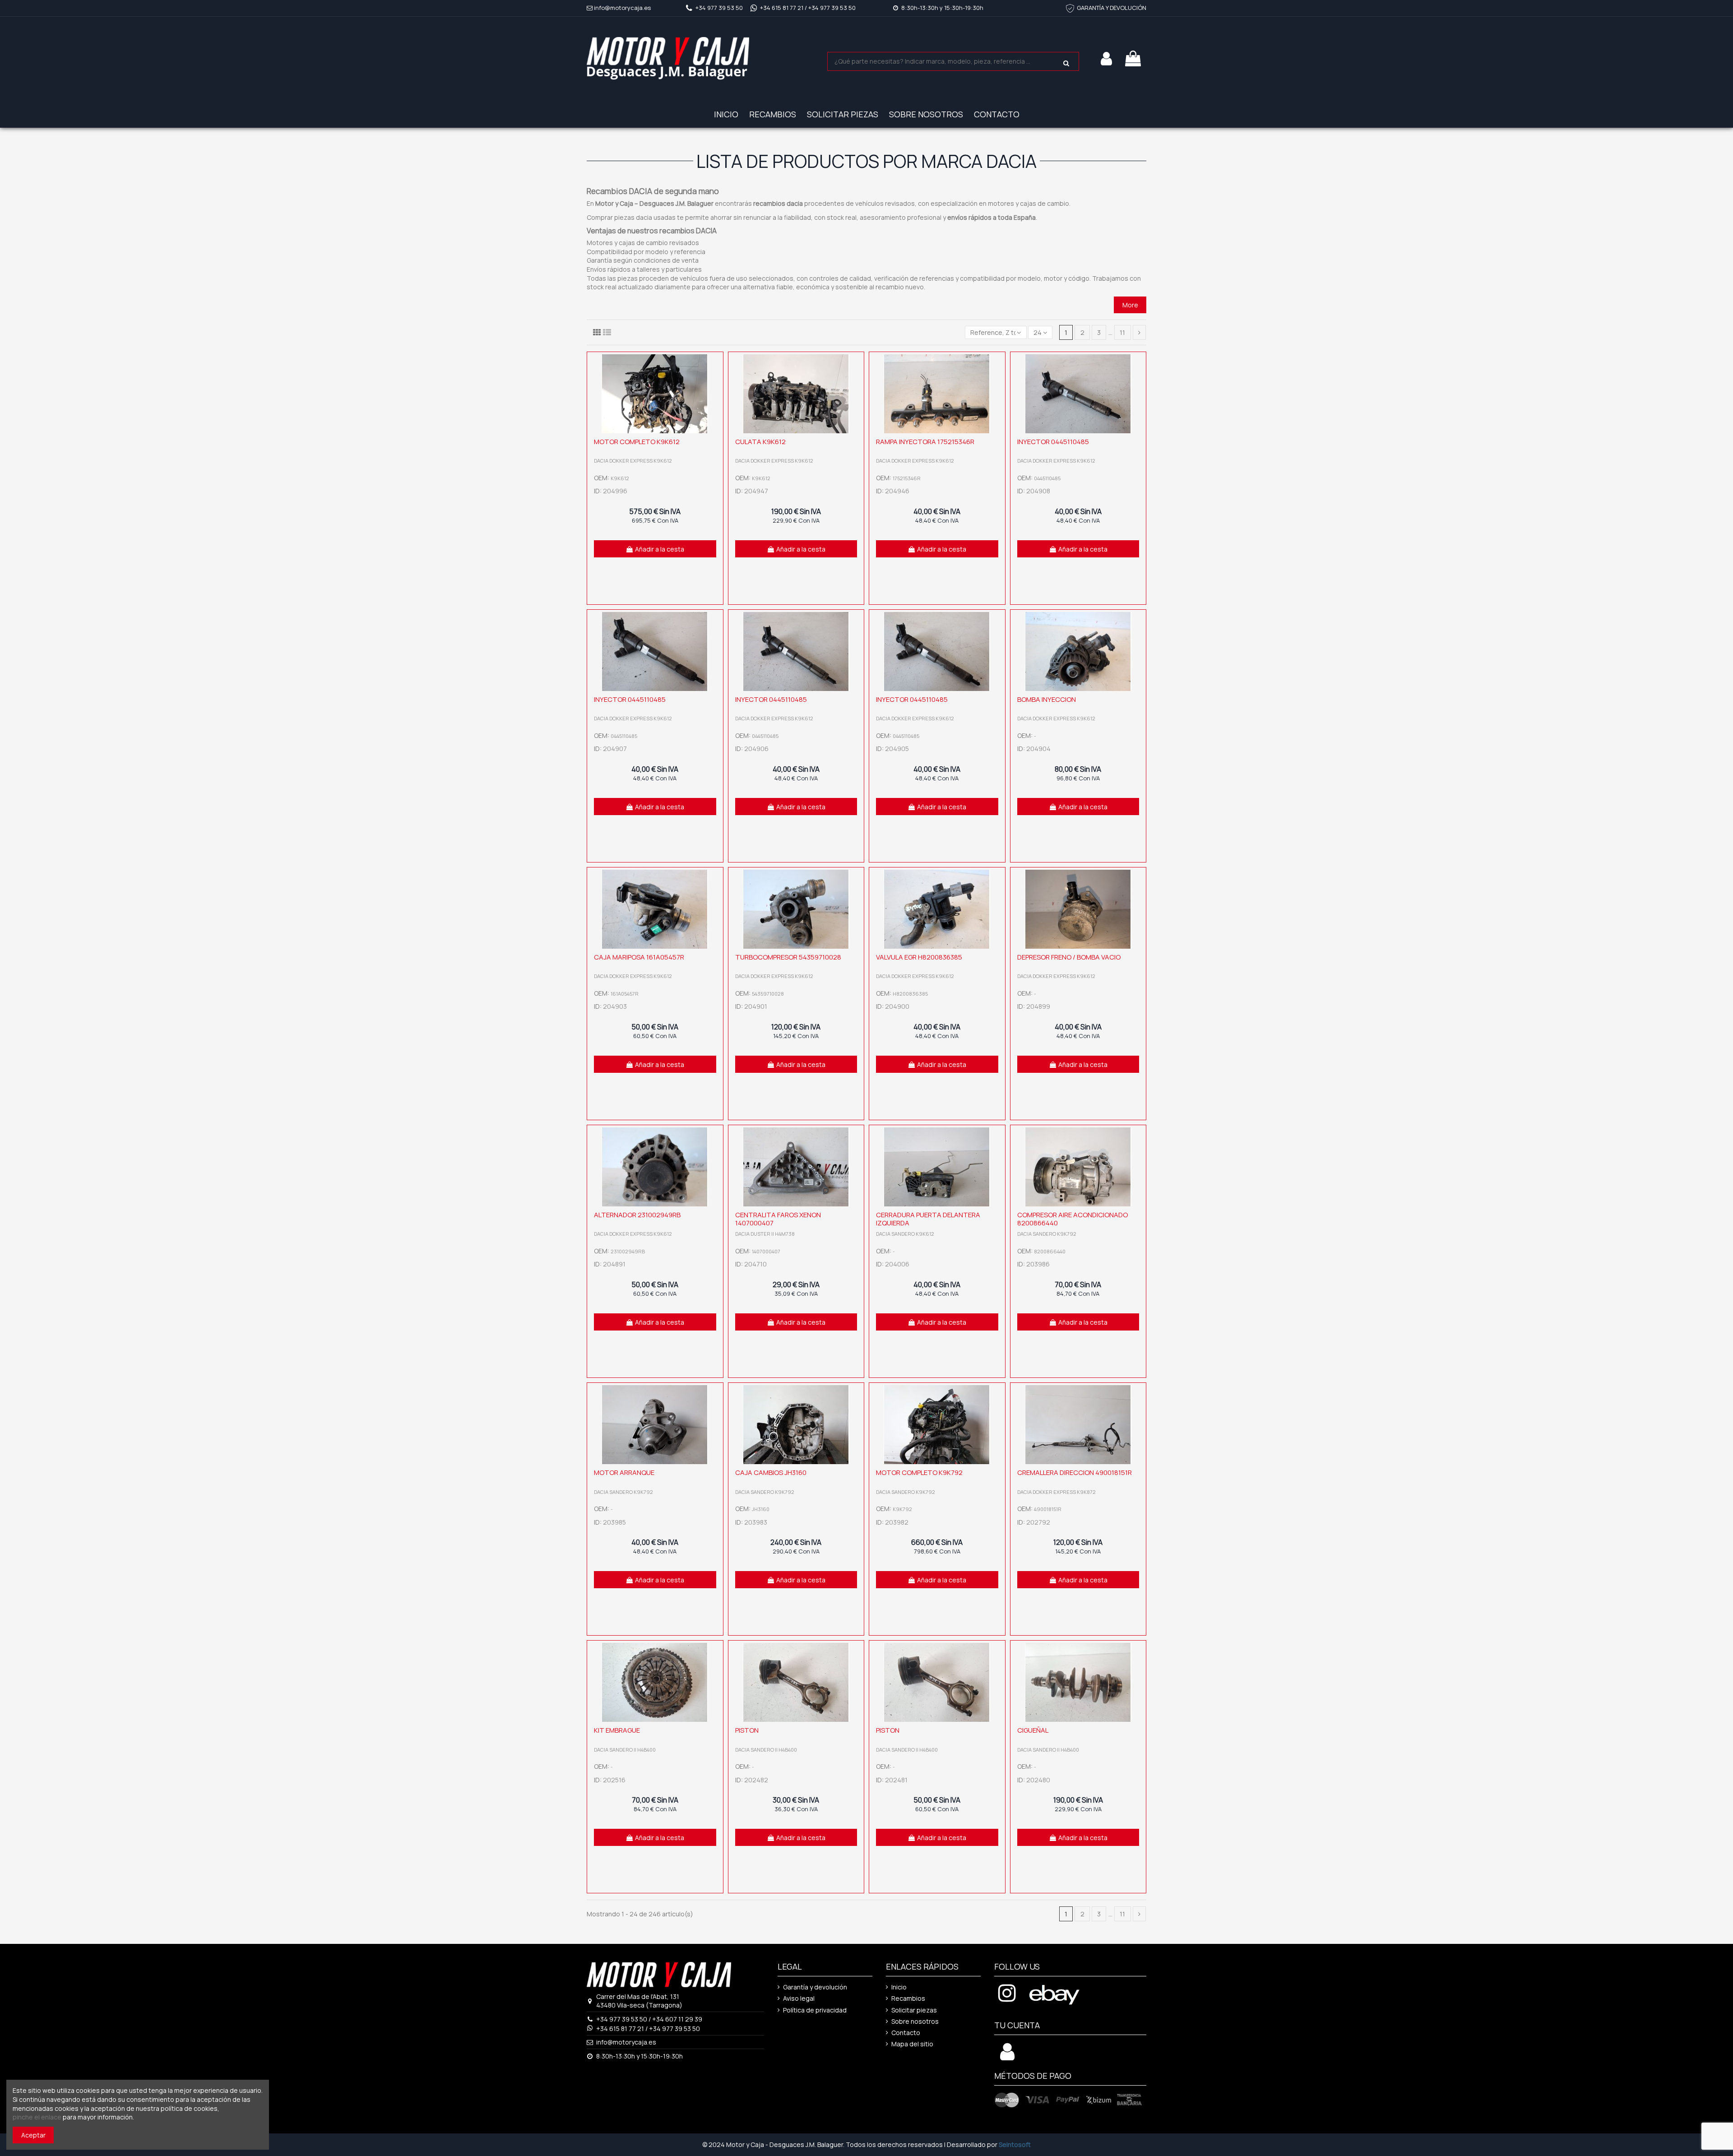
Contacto (906, 2033)
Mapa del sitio (912, 2044)
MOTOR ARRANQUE (624, 1472)
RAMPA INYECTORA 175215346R (925, 442)
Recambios (908, 1998)
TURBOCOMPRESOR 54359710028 (788, 957)
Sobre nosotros (915, 2021)
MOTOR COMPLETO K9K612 (637, 442)
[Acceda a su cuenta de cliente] (1007, 2056)
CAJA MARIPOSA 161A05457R (639, 957)
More (1130, 305)
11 (1122, 332)
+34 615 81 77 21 (782, 8)
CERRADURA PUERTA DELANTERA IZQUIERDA (928, 1219)
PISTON (747, 1730)
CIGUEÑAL (1033, 1730)
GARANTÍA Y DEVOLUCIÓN (1112, 8)
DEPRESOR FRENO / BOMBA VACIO (1069, 957)
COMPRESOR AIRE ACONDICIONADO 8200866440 (1073, 1219)
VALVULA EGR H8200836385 (919, 957)
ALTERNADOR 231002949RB (637, 1215)
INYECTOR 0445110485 (1053, 442)
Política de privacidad (815, 2010)
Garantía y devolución (815, 1987)
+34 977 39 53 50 (719, 8)
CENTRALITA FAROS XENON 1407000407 (778, 1219)
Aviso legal (799, 1998)
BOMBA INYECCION (1047, 699)
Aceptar (33, 2135)
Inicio (899, 1987)
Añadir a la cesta (660, 549)
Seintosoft (1015, 2144)
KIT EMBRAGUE (617, 1730)
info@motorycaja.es (622, 8)
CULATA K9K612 (760, 442)
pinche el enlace (37, 2117)
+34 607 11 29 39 (677, 2019)
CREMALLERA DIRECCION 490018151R (1075, 1472)
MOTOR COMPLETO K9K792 (919, 1472)
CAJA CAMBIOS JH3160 (771, 1472)
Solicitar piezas (914, 2010)
